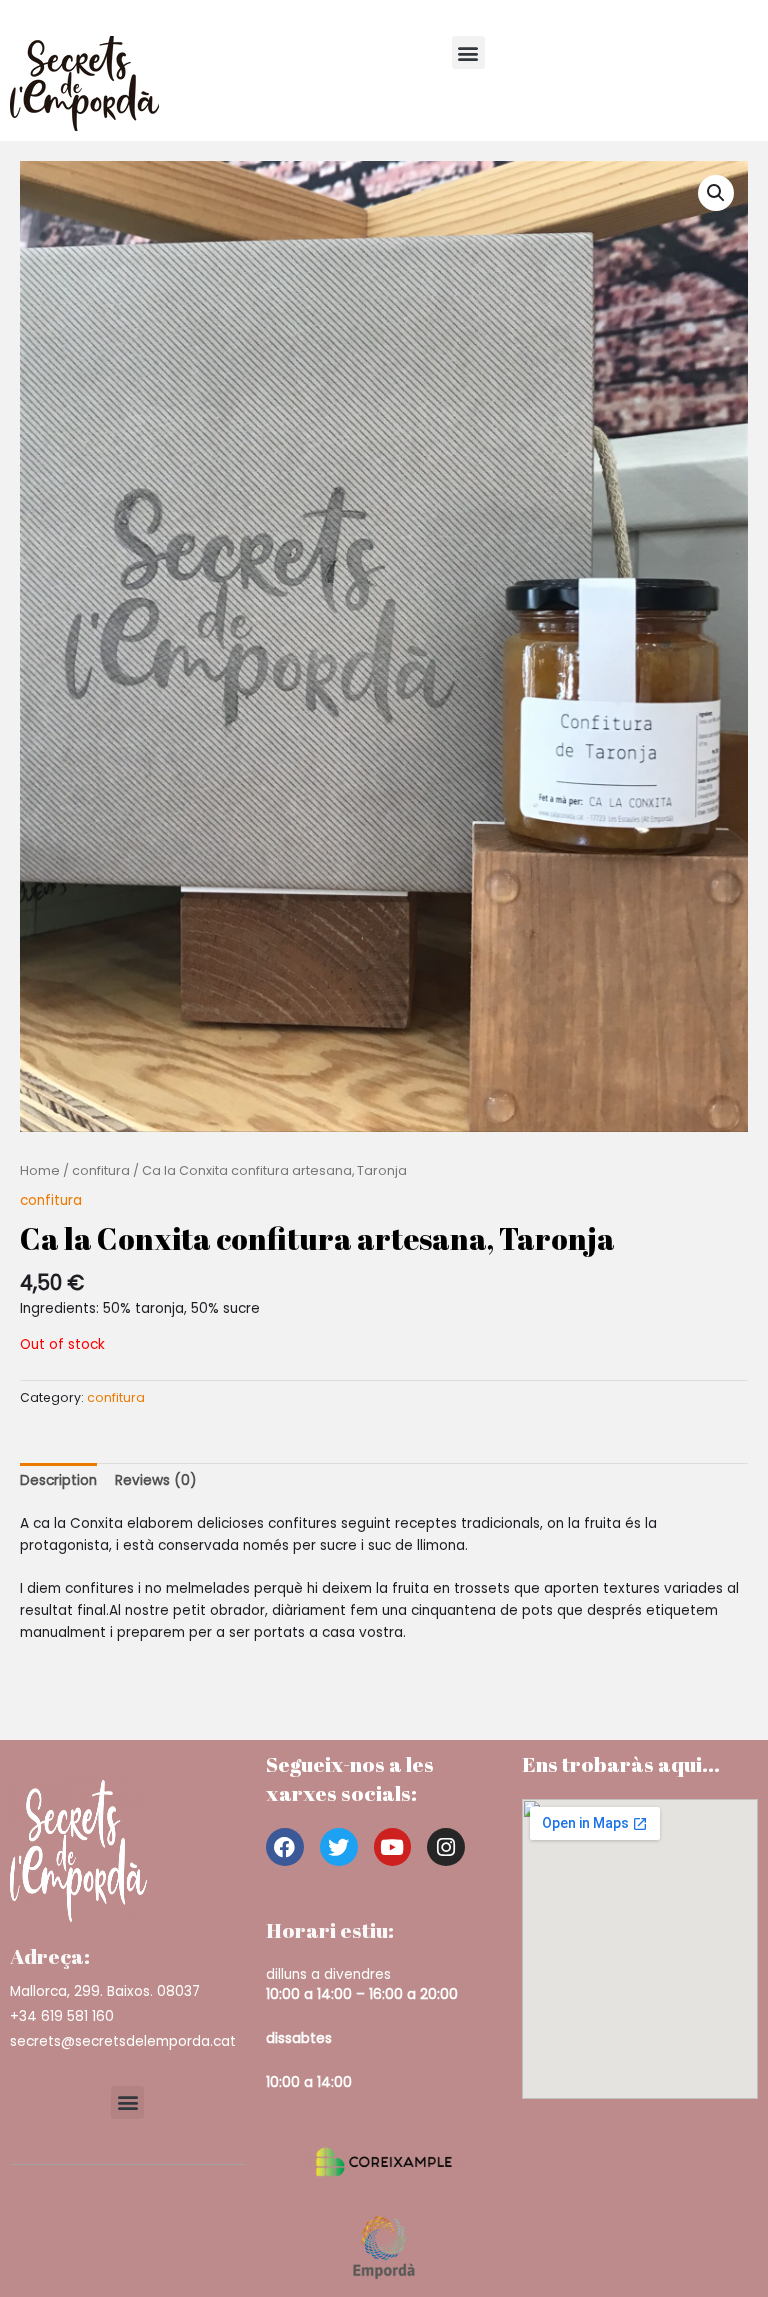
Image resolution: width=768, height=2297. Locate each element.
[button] (468, 52)
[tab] (58, 1481)
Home (40, 1170)
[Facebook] (285, 1847)
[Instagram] (446, 1847)
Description (58, 1480)
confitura (101, 1170)
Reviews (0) (156, 1480)
